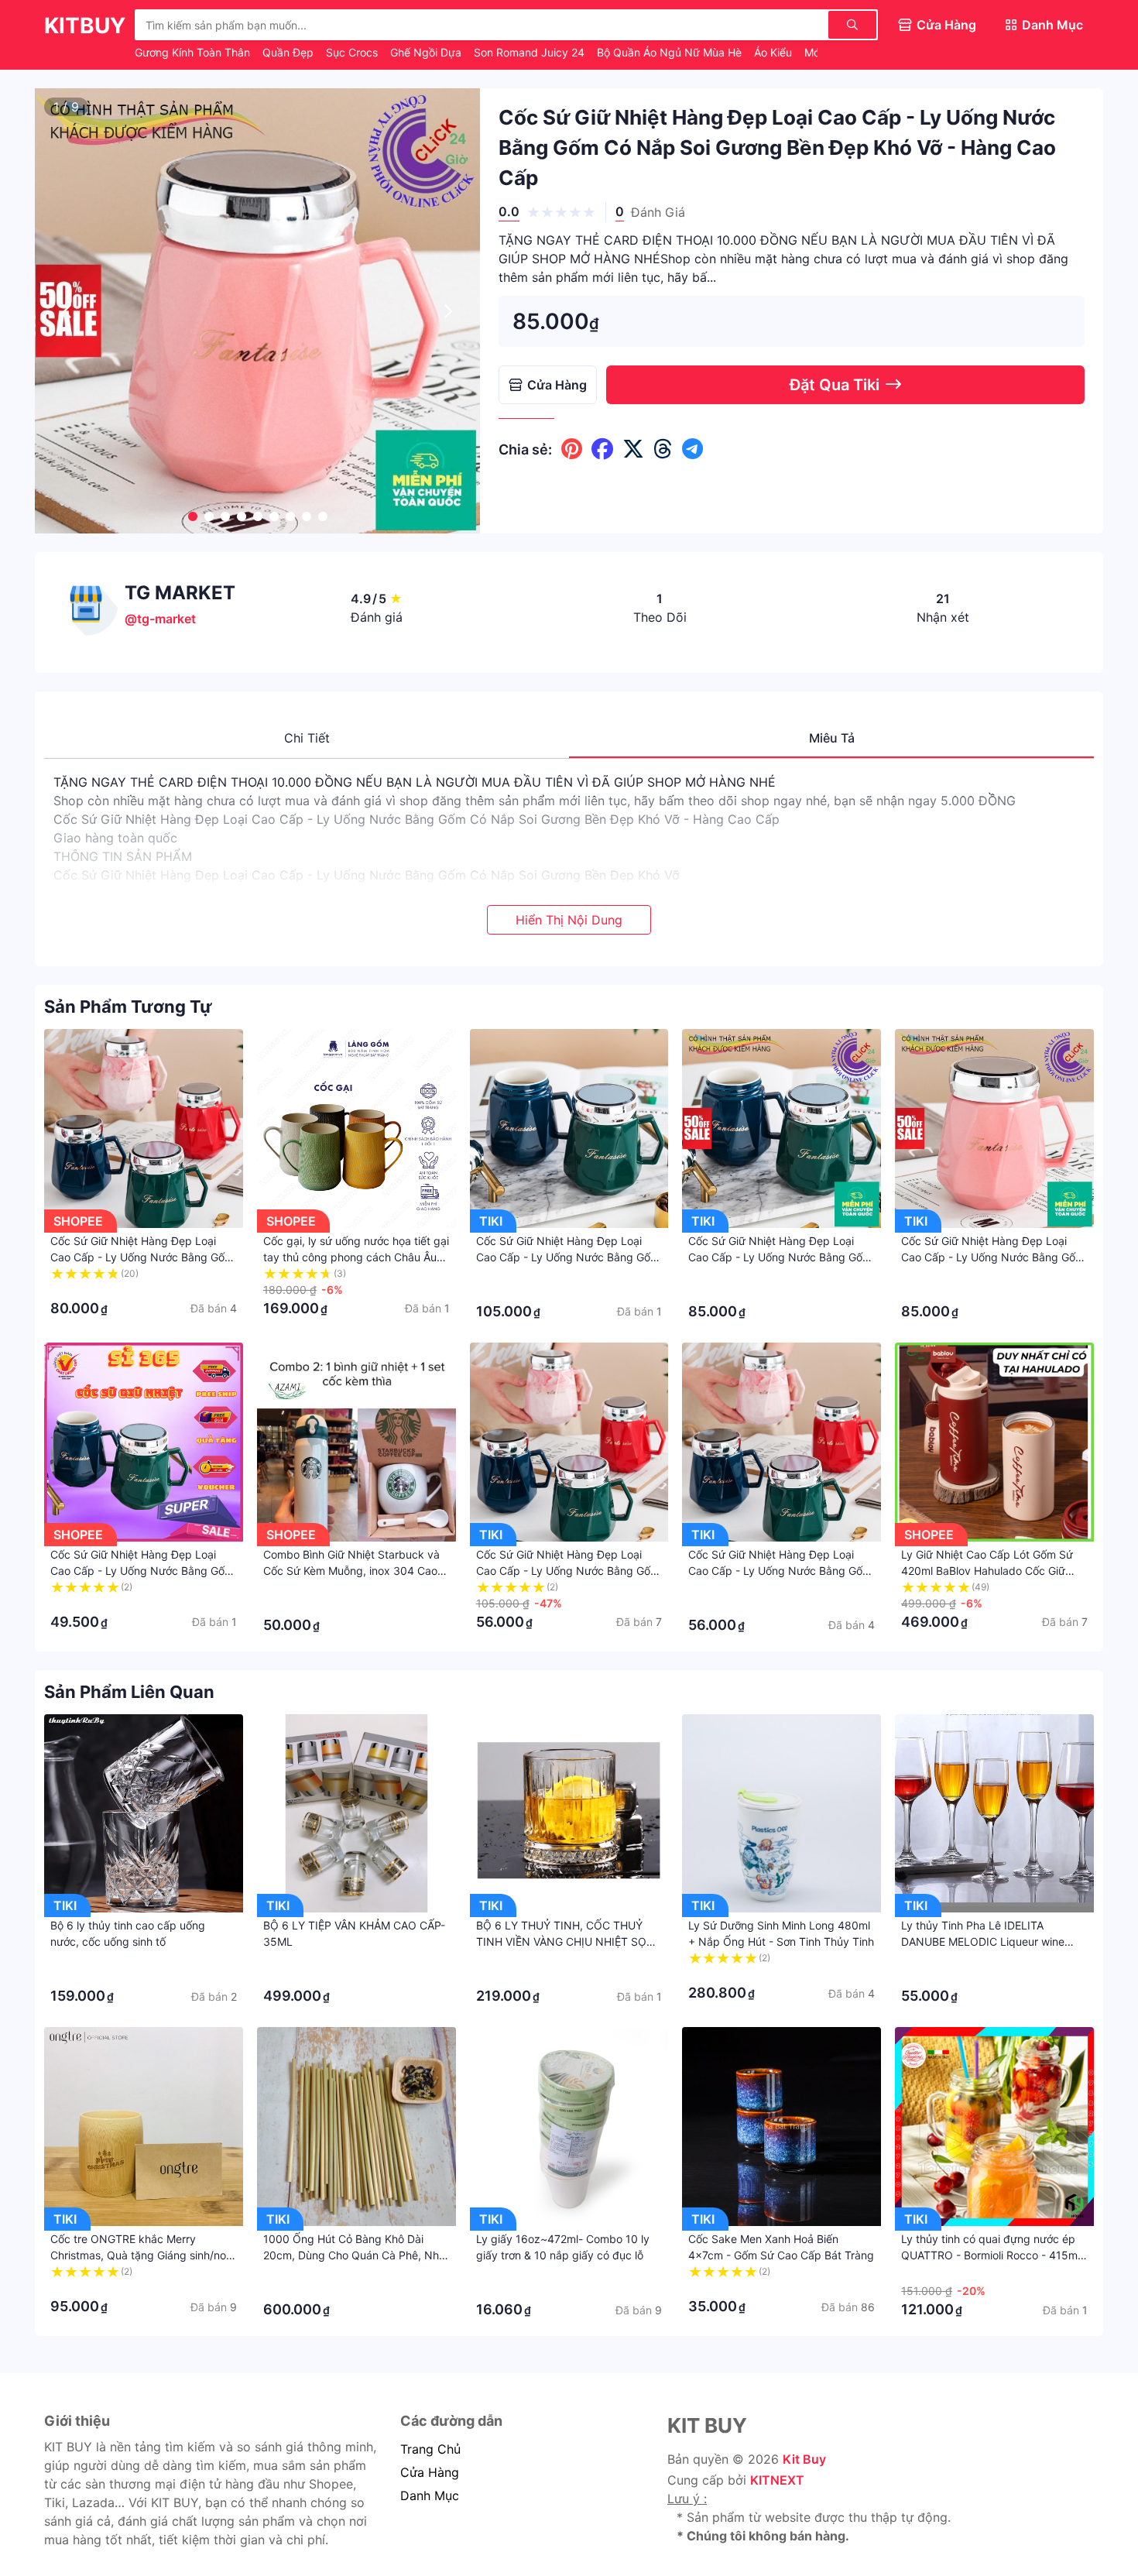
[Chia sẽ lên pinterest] (572, 449)
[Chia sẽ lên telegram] (692, 449)
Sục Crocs (353, 52)
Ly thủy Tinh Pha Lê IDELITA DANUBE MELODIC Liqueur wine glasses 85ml (983, 1941)
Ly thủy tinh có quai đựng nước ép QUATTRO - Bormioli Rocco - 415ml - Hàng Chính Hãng (991, 2255)
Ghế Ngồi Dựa (427, 52)
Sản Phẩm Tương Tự (128, 1007)
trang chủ (430, 2449)
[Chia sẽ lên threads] (663, 449)
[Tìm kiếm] (852, 25)
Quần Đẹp (290, 52)
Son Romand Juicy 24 (531, 52)
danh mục (430, 2495)
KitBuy (85, 26)
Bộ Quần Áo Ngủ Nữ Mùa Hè (671, 52)
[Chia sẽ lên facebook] (602, 449)
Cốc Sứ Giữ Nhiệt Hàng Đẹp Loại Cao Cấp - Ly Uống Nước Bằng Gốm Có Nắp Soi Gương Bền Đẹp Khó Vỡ (142, 1257)
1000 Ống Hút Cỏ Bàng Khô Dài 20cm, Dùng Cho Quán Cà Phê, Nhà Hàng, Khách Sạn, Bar (354, 2255)
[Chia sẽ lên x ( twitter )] (633, 449)
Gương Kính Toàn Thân (194, 52)
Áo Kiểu (775, 52)
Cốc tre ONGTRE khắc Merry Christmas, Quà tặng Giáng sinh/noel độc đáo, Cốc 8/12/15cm (142, 2255)
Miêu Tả (832, 738)
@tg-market (160, 619)
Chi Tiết (307, 738)
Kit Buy (804, 2459)
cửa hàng (430, 2472)
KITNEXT (777, 2480)
